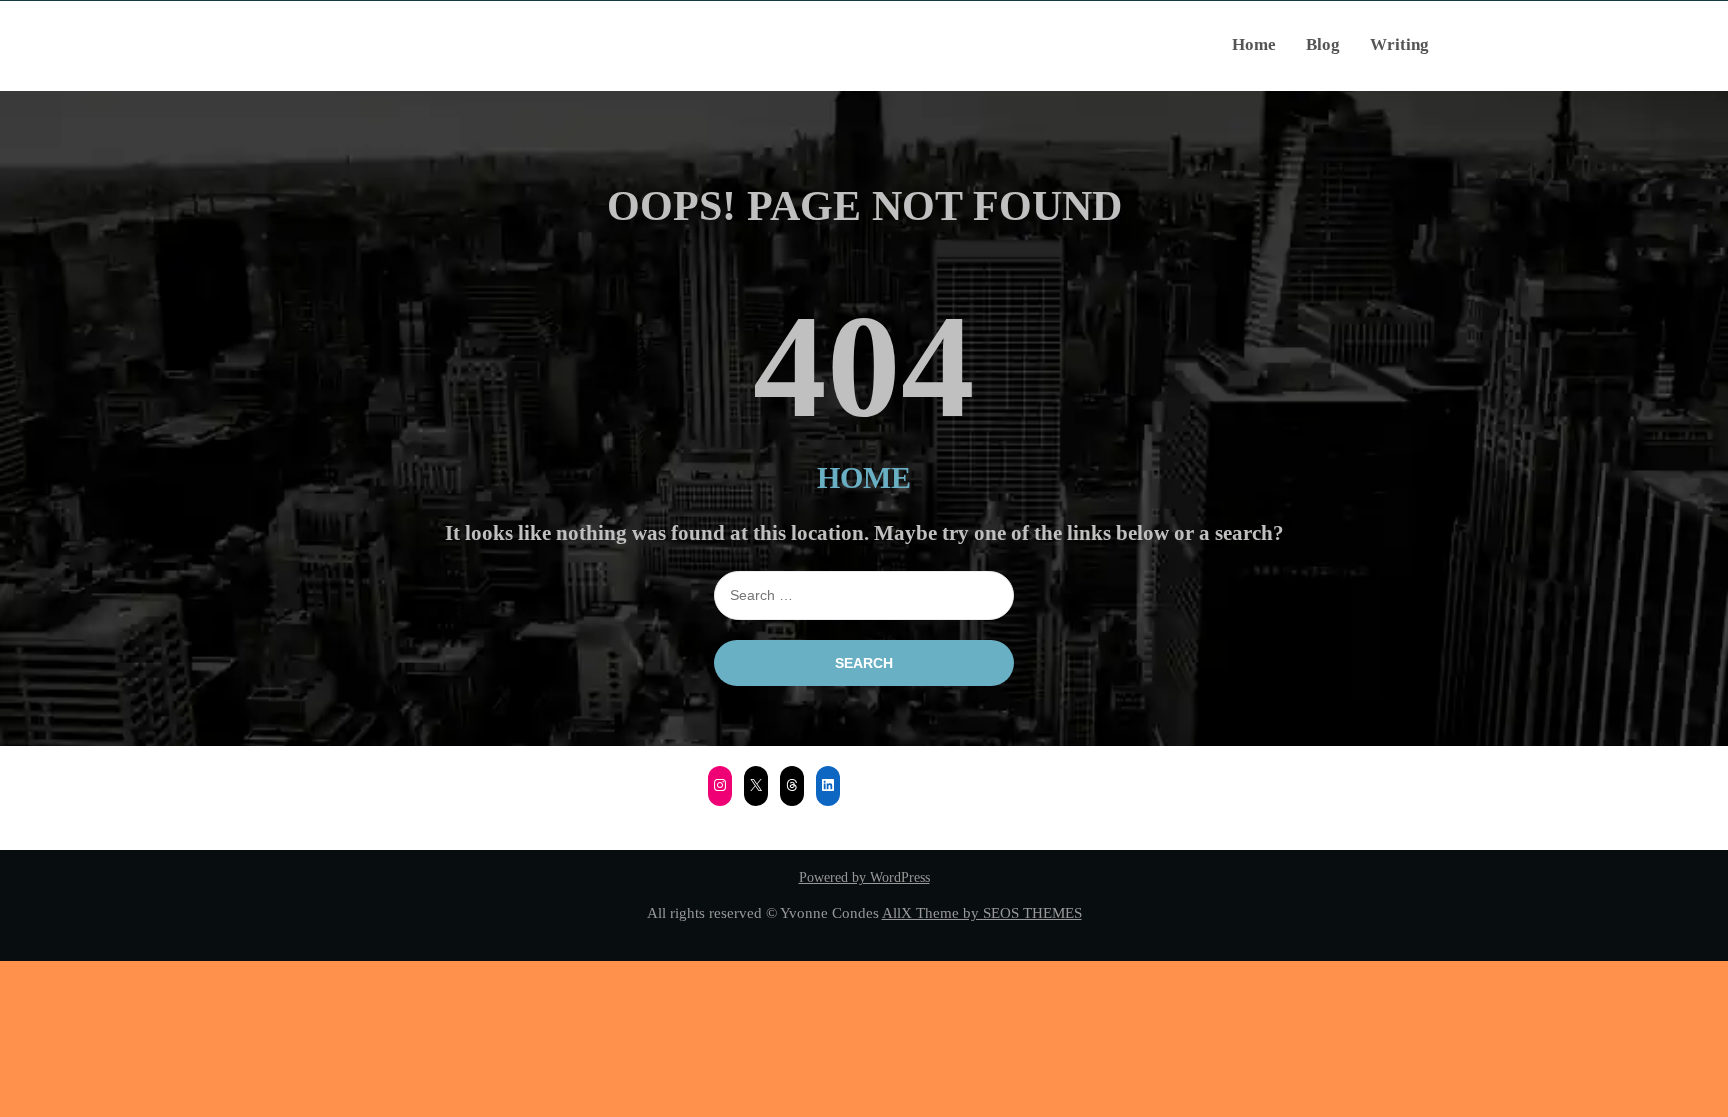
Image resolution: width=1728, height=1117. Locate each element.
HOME (864, 477)
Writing (1399, 44)
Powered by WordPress (864, 877)
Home (1254, 44)
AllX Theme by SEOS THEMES (982, 912)
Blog (1323, 44)
